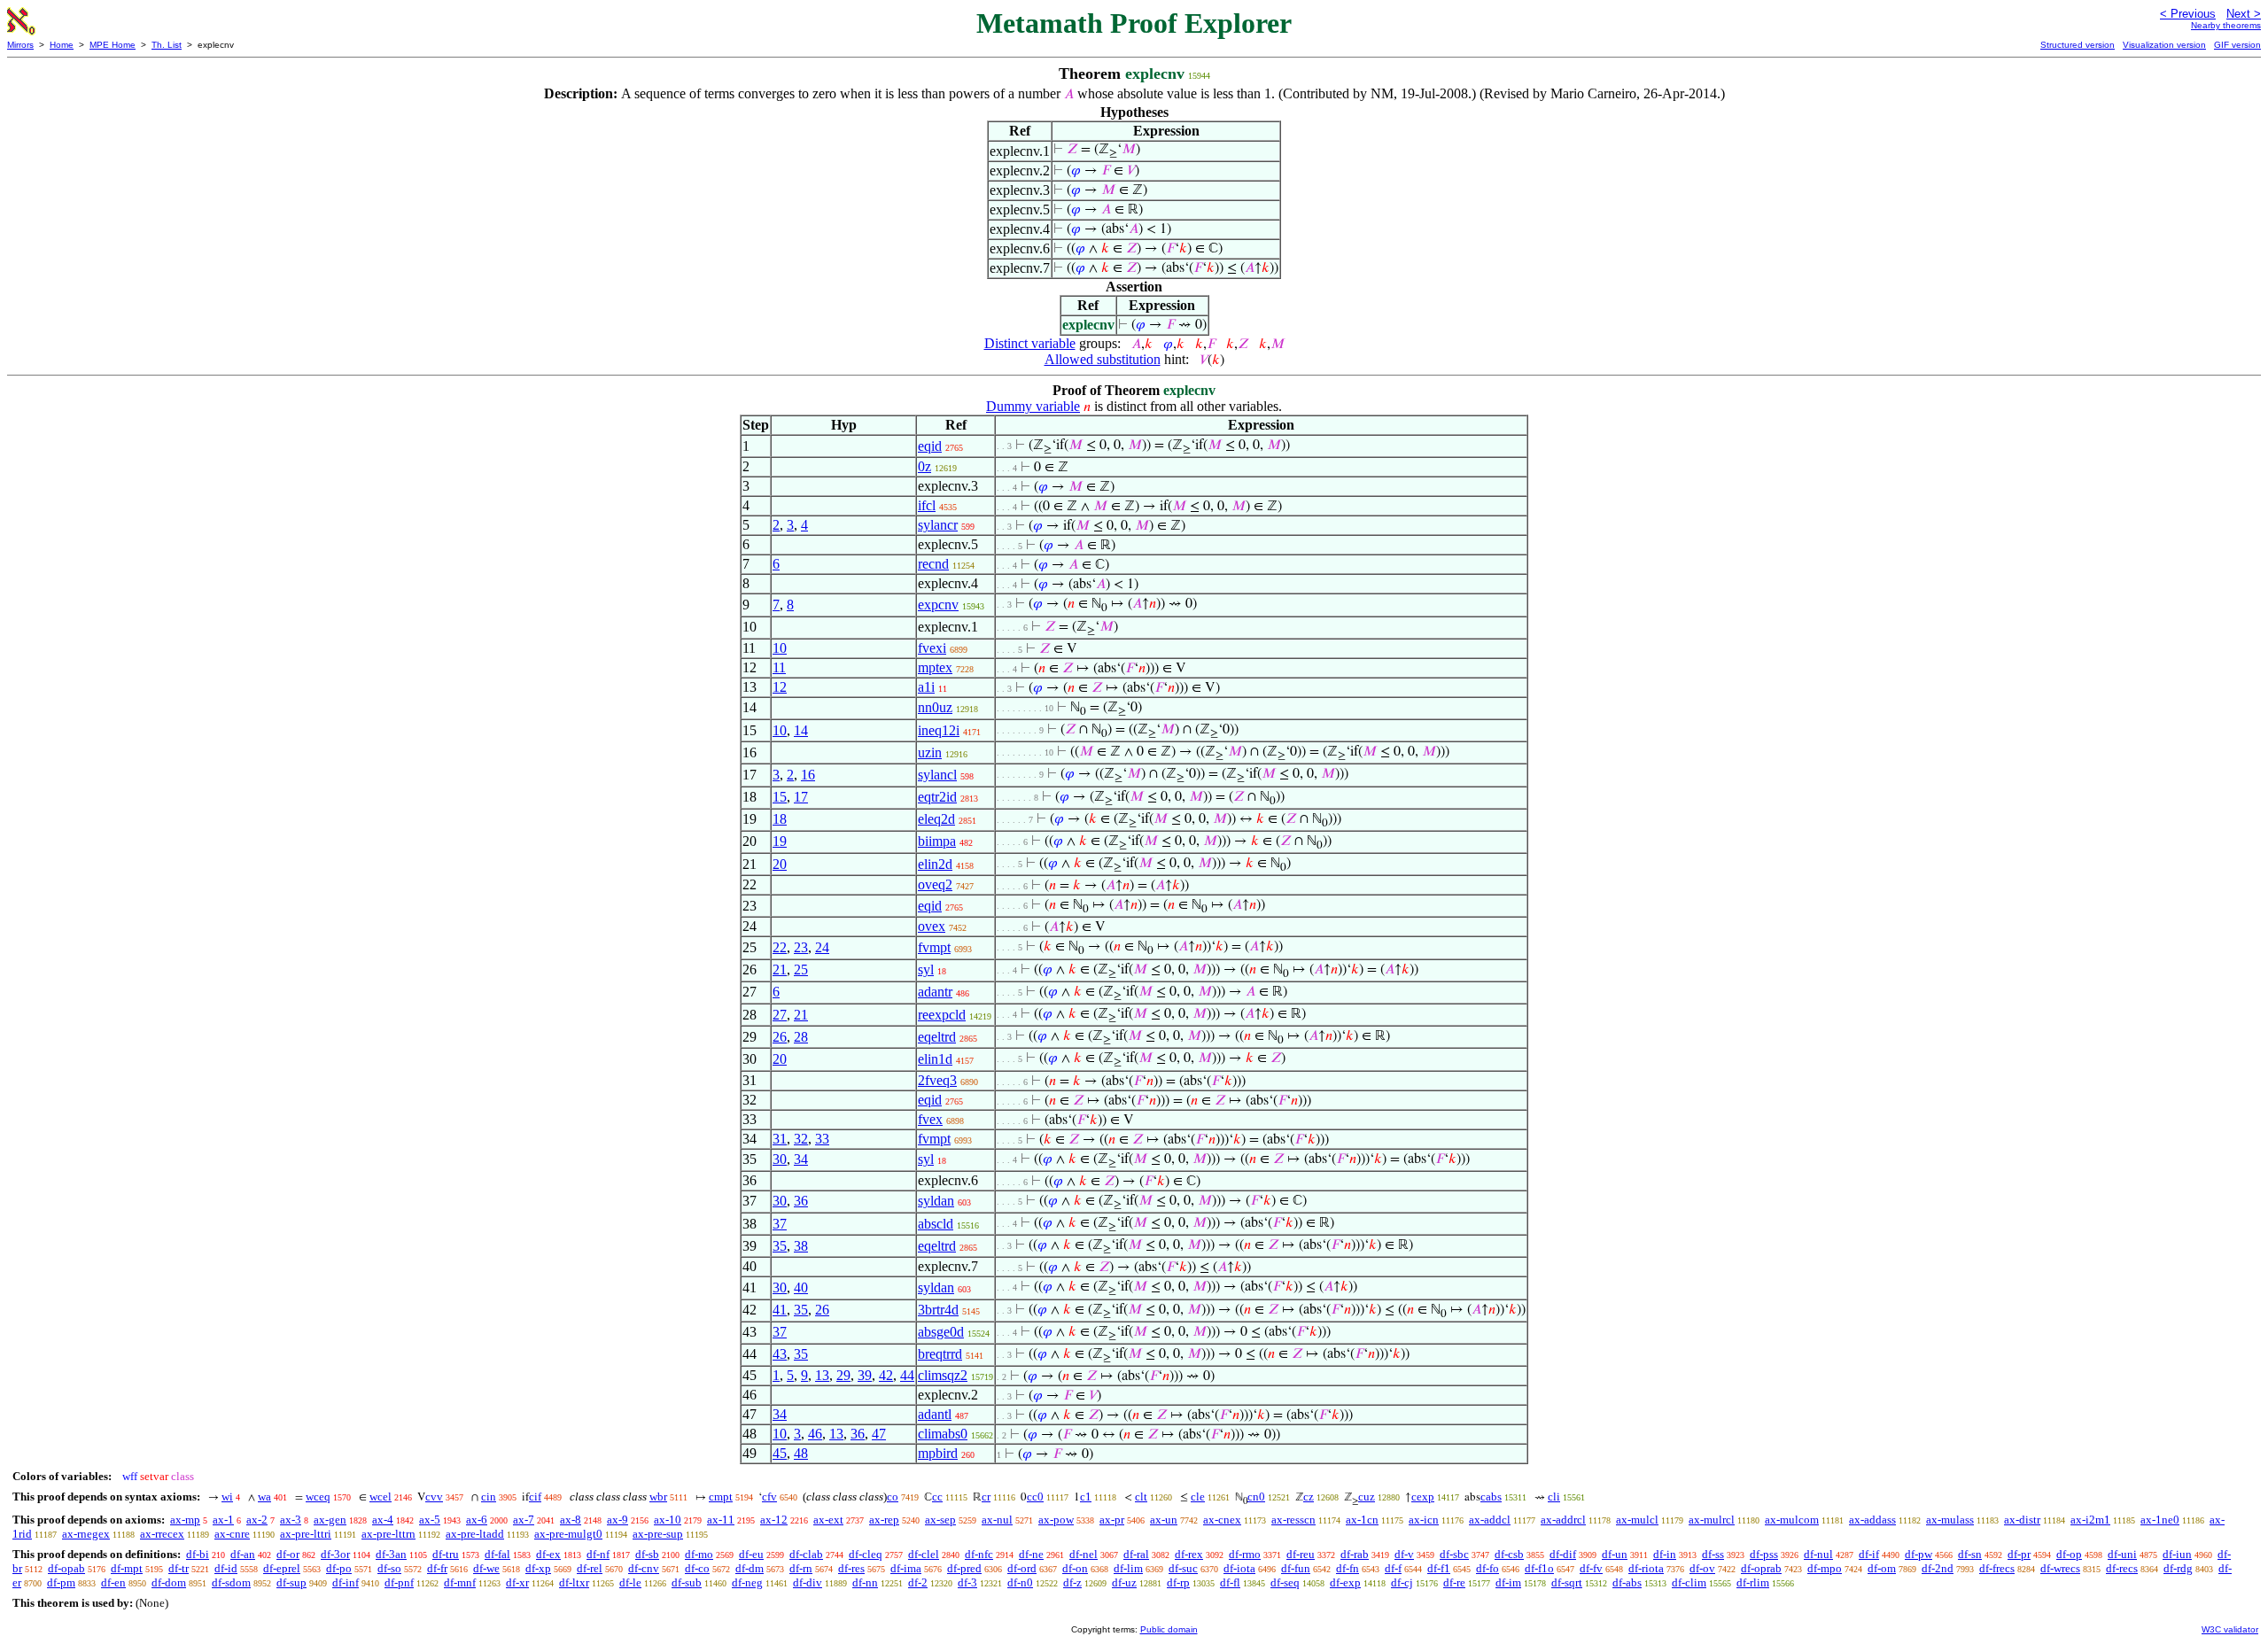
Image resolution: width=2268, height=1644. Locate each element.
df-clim (1689, 1582)
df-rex (1189, 1554)
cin (489, 1497)
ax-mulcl (1637, 1520)
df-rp (1178, 1582)
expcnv (938, 605)
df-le (630, 1582)
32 (801, 1139)
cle (1198, 1497)
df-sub (687, 1582)
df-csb (1509, 1554)
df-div (808, 1582)
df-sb (647, 1554)
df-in (1665, 1554)
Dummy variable (1033, 406)
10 (780, 648)
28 (801, 1037)
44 (907, 1375)
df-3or (335, 1554)
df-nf (598, 1554)
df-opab (66, 1568)
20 (780, 864)
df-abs (1627, 1582)
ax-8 (571, 1520)
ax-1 (223, 1520)
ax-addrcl (1563, 1520)
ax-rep (884, 1520)
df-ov (1702, 1568)
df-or (288, 1554)
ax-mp (185, 1520)
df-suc (1183, 1568)
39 (865, 1375)
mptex (935, 667)
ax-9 (617, 1520)
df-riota (1646, 1568)
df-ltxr (574, 1582)
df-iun (2177, 1554)
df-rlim (1753, 1582)
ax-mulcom (1792, 1520)
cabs (1491, 1497)
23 (801, 947)
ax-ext (828, 1520)
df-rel (590, 1568)
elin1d (935, 1059)
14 (801, 730)
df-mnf (460, 1582)
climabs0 (943, 1434)
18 (780, 819)
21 (780, 969)
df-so (389, 1568)
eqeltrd (937, 1037)
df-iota (1239, 1568)
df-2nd (1938, 1568)
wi (227, 1497)
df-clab (806, 1554)
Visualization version (2164, 45)
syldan (936, 1201)
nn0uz (935, 707)
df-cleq (866, 1554)
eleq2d (936, 819)
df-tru (446, 1554)
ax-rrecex (162, 1534)
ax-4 (383, 1520)
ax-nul (997, 1520)
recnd (933, 564)
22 (780, 947)
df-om (1882, 1568)
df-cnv (644, 1568)
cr (986, 1497)
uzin (930, 752)
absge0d (941, 1332)
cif (535, 1497)
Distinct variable (1030, 343)
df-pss (1764, 1554)
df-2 (918, 1582)
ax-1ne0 (2160, 1520)
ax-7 (524, 1520)
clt (1141, 1497)
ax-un (1164, 1520)
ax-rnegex (86, 1534)
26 (780, 1037)
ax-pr (1112, 1520)
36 (801, 1201)
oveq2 (935, 884)
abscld (936, 1224)
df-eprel (282, 1568)
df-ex (548, 1554)
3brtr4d (938, 1310)
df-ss (1713, 1554)
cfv (769, 1497)
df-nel (1084, 1554)
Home (62, 45)
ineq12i (939, 730)
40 (801, 1287)
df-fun (1296, 1568)
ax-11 (721, 1520)
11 (779, 667)
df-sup (291, 1582)
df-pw (1918, 1554)
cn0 (1256, 1497)
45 (780, 1453)
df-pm (61, 1582)
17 (801, 797)
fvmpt (934, 947)
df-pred (964, 1568)
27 (780, 1015)
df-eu (751, 1554)
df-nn (865, 1582)
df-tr (179, 1568)
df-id (226, 1568)
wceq (318, 1497)
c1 (1086, 1497)
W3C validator (2230, 1629)
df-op (2069, 1554)
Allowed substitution (1103, 359)
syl (926, 969)
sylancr (938, 525)
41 (780, 1310)
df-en (113, 1582)
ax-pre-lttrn (388, 1534)
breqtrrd (940, 1354)
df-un (1615, 1554)
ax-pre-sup (658, 1534)
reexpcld (942, 1015)
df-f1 (1439, 1568)
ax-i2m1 (2090, 1520)
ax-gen (330, 1520)
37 (780, 1224)
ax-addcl (1490, 1520)
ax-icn (1424, 1520)
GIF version (2237, 45)
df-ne (1031, 1554)
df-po (339, 1568)
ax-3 (291, 1520)
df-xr (517, 1582)
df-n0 (1020, 1582)
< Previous (2188, 14)
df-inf (346, 1582)
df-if (1869, 1554)
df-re (1454, 1582)
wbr (658, 1497)
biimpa (937, 841)
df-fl (1230, 1582)
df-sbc (1454, 1554)
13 (822, 1375)
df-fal (497, 1554)
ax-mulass (1950, 1520)
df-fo (1487, 1568)
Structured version (2078, 45)
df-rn (801, 1568)
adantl (935, 1414)
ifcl (927, 505)
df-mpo (1825, 1568)
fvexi (932, 648)
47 (879, 1434)
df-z (1072, 1582)
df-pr (2019, 1554)
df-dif (1563, 1554)
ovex (932, 926)
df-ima (906, 1568)
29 (843, 1375)
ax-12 (774, 1520)
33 (822, 1139)
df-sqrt (1567, 1582)
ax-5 (430, 1520)
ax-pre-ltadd (475, 1534)
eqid (930, 446)
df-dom (169, 1582)
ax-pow (1056, 1520)
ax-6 (477, 1520)
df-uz (1124, 1582)
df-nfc (979, 1554)
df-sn (1970, 1554)
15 (780, 797)
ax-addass (1872, 1520)
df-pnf (399, 1582)
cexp (1423, 1497)
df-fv (1591, 1568)
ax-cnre (232, 1534)
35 (780, 1246)
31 (780, 1139)
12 (780, 687)
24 (822, 947)
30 (780, 1159)
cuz (1367, 1497)
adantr (935, 992)
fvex (930, 1119)
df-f (1393, 1568)
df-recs (2122, 1568)
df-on (1075, 1568)
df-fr (437, 1568)
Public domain (1169, 1629)
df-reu (1301, 1554)
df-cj (1402, 1582)
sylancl (937, 775)
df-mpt (127, 1568)
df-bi (198, 1554)
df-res (851, 1568)
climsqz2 (943, 1375)
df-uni (2122, 1554)
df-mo (699, 1554)
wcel (381, 1497)
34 (801, 1159)
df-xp (538, 1568)
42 (886, 1375)
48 (801, 1453)
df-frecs (1997, 1568)
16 (808, 775)
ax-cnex (1222, 1520)
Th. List (167, 45)
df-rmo (1245, 1554)
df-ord (1022, 1568)
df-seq (1285, 1582)
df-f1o (1539, 1568)
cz (1309, 1497)
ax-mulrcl (1712, 1520)
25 (801, 969)
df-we (486, 1568)
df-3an (391, 1554)
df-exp (1345, 1582)
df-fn (1348, 1568)
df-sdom (231, 1582)
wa (264, 1497)
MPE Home (113, 45)
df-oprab (1761, 1568)
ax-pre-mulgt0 (568, 1534)
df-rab (1355, 1554)
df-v (1404, 1554)
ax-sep (940, 1520)
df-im (1508, 1582)
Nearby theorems (2226, 25)
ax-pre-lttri (306, 1534)
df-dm (750, 1568)
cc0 (1035, 1497)
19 (780, 841)
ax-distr (2022, 1520)
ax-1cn (1362, 1520)
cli (1554, 1497)
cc (937, 1497)
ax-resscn (1293, 1520)
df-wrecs (2060, 1568)
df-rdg (2178, 1568)
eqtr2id (937, 797)
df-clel (924, 1554)
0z (924, 466)
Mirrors (20, 45)
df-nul (1818, 1554)
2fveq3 (937, 1080)
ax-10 (668, 1520)
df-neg (747, 1582)
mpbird (938, 1453)
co (893, 1497)
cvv (434, 1497)
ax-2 (257, 1520)
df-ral (1136, 1554)
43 (780, 1354)
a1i (926, 687)
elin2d (935, 864)
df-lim (1128, 1568)
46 (815, 1434)
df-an (243, 1554)
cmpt (721, 1497)
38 (801, 1246)
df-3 (967, 1582)
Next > (2244, 14)
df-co (697, 1568)
